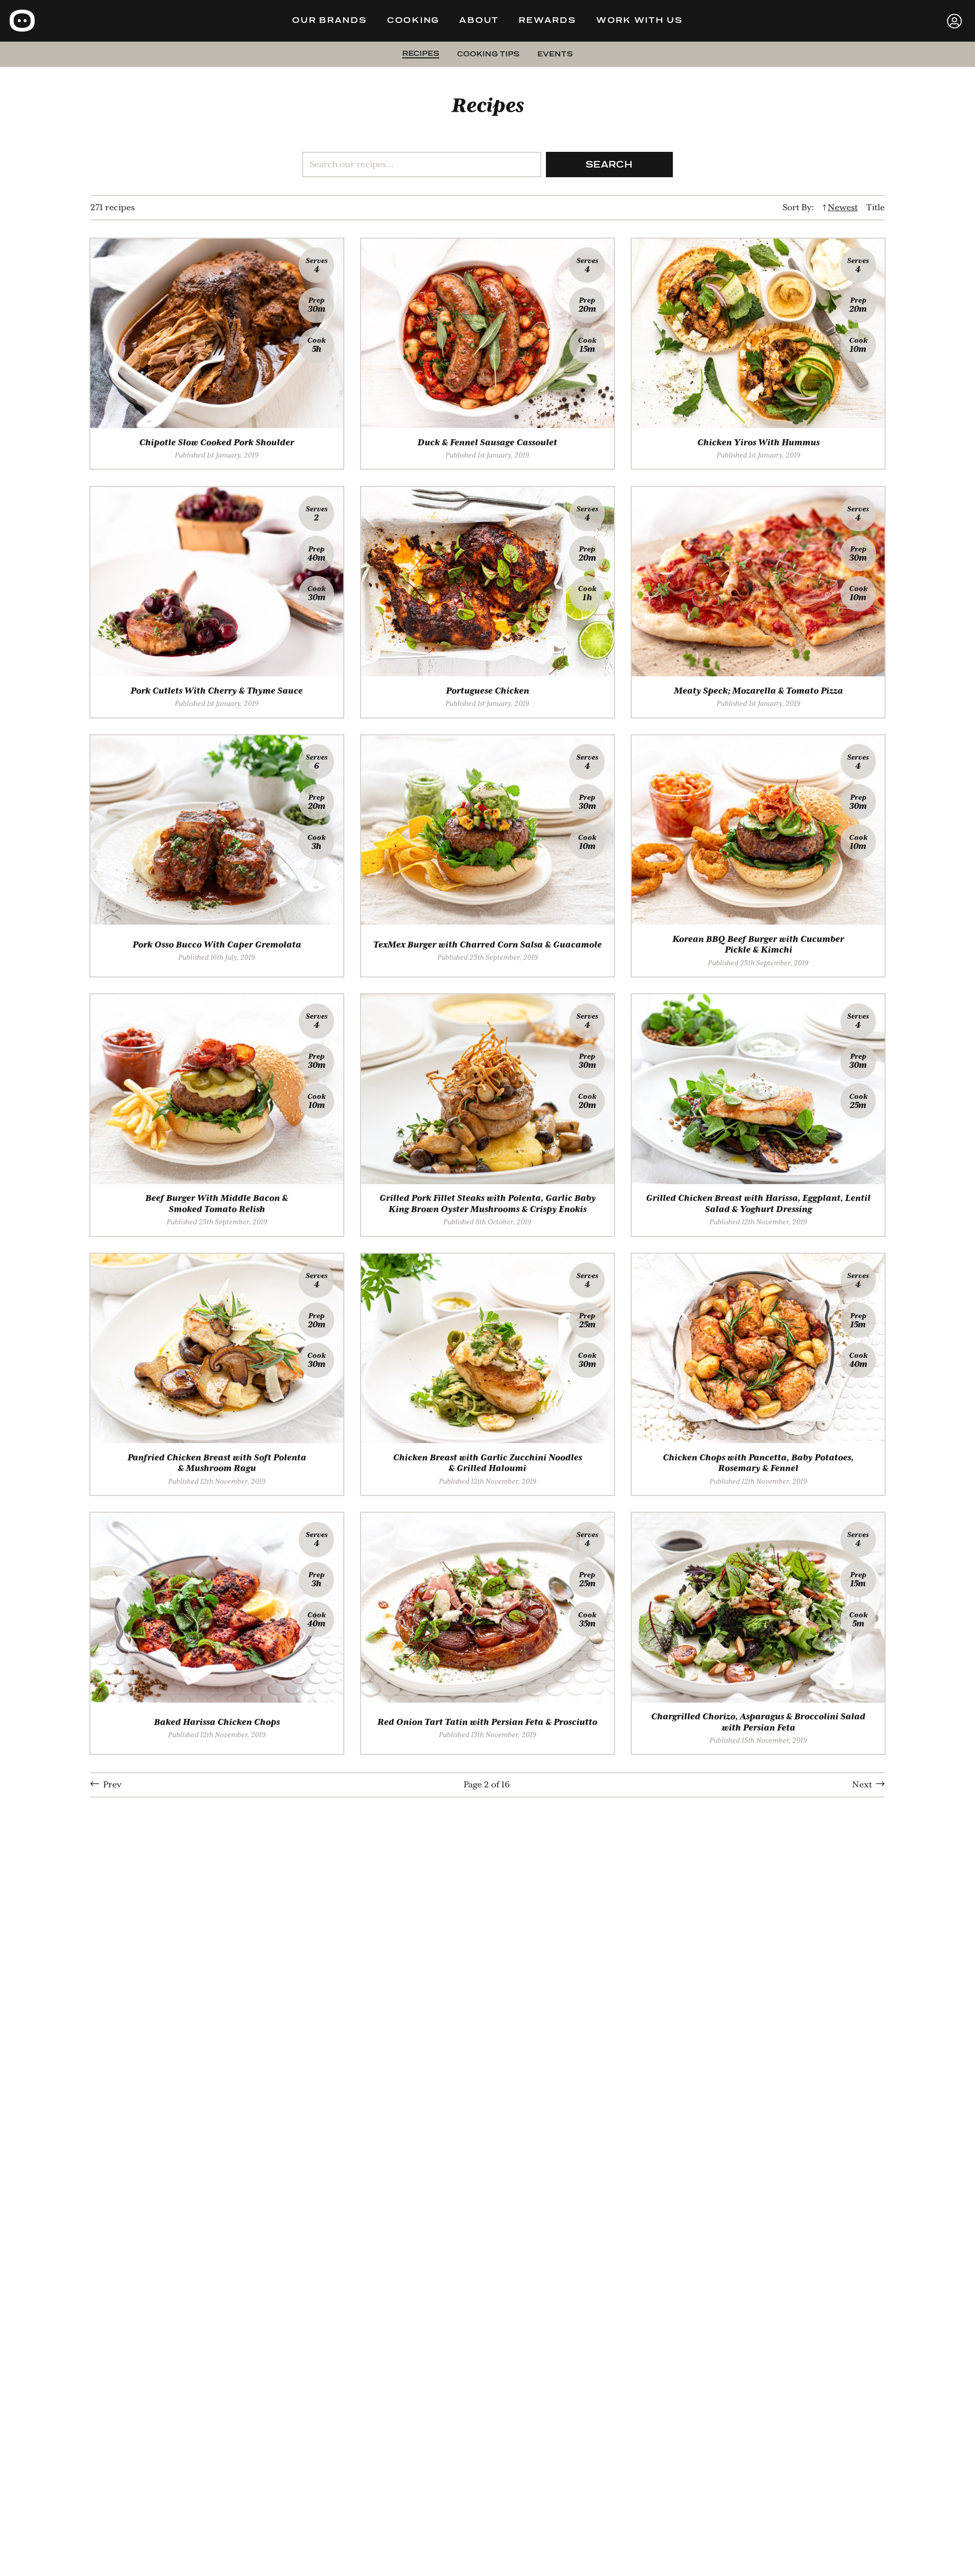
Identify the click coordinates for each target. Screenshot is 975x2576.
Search (609, 165)
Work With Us (640, 21)
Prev (110, 1785)
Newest (843, 207)
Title (875, 207)
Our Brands (330, 21)
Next (864, 1785)
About (479, 21)
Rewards (547, 21)
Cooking (413, 21)
